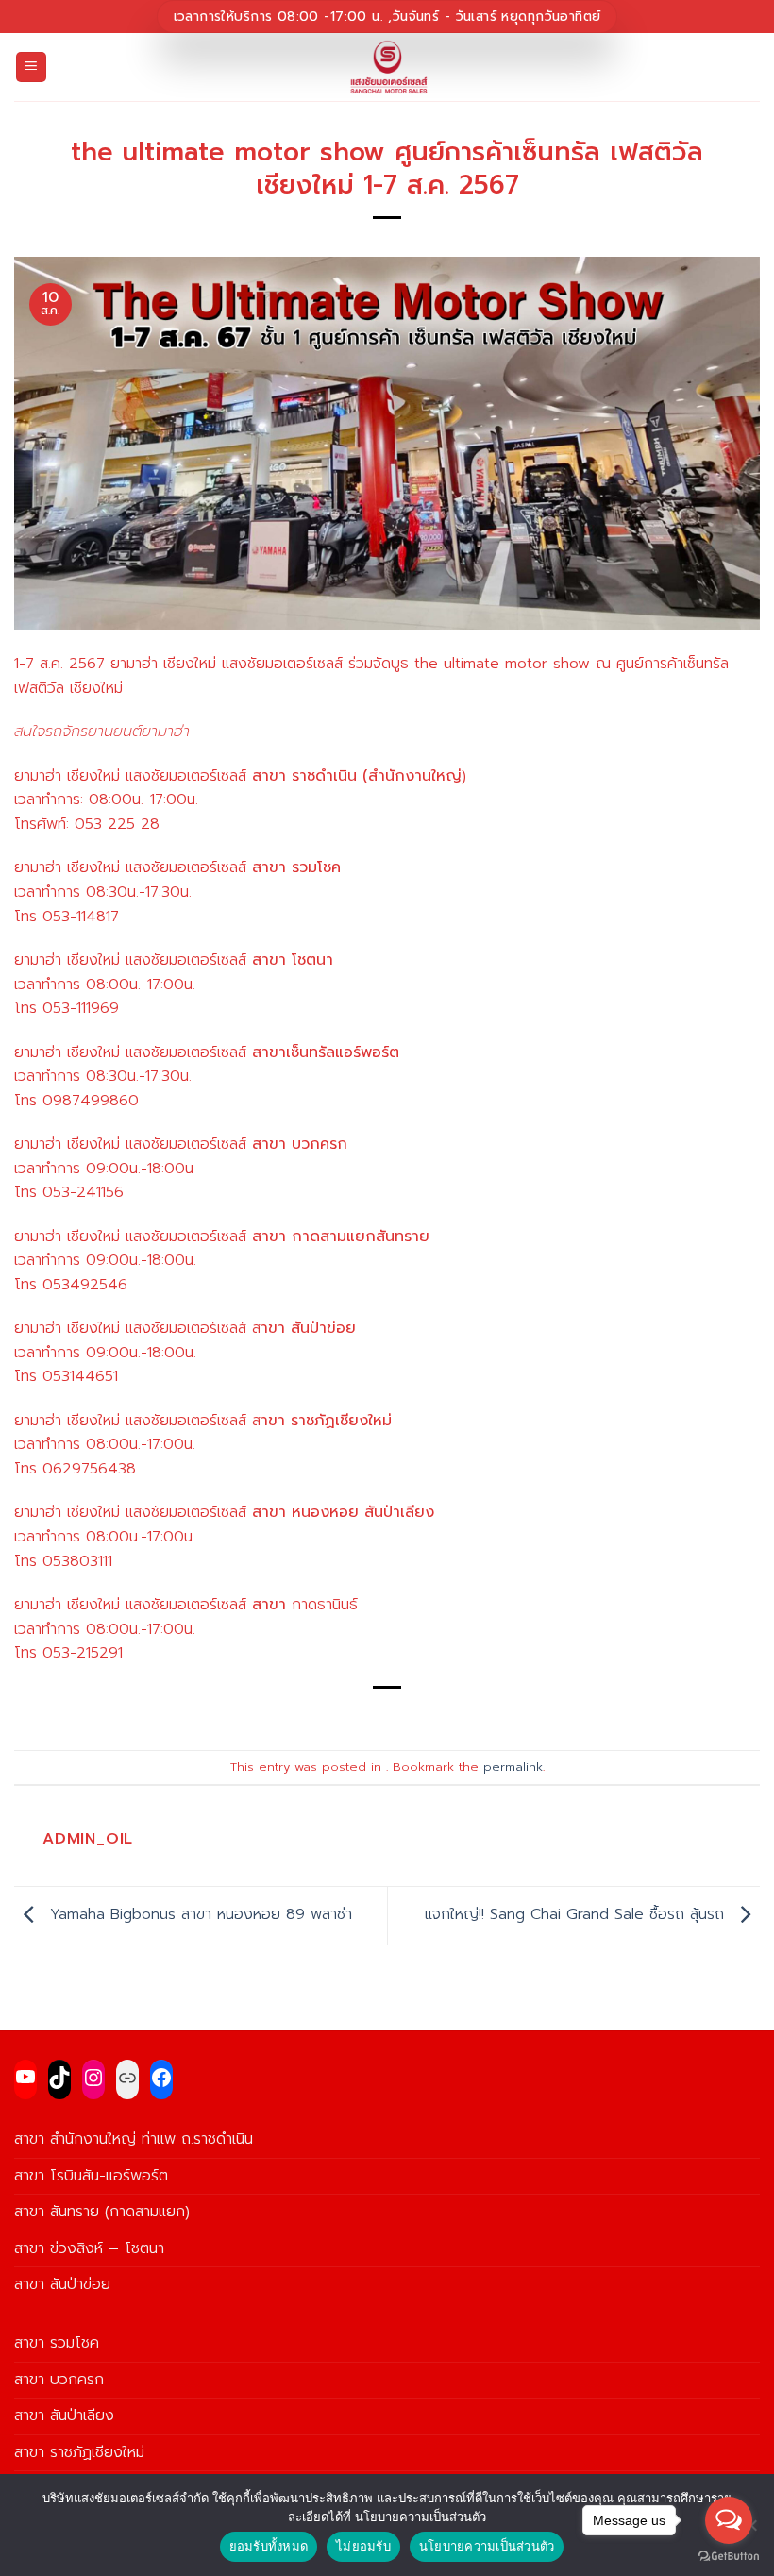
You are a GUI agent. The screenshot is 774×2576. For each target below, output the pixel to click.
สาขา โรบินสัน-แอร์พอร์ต (91, 2176)
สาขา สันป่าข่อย (62, 2284)
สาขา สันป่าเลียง (64, 2416)
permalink (513, 1767)
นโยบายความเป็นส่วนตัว (487, 2546)
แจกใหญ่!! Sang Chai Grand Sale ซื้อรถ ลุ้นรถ (577, 1915)
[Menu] (32, 67)
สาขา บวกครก (59, 2380)
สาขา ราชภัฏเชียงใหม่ (79, 2452)
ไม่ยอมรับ (363, 2546)
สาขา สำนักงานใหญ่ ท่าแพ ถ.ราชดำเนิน (134, 2139)
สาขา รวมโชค (57, 2343)
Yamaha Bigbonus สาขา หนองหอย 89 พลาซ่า (198, 1915)
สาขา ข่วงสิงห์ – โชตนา (89, 2248)
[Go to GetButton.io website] (729, 2557)
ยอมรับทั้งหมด (269, 2546)
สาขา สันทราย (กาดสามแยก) (102, 2212)
